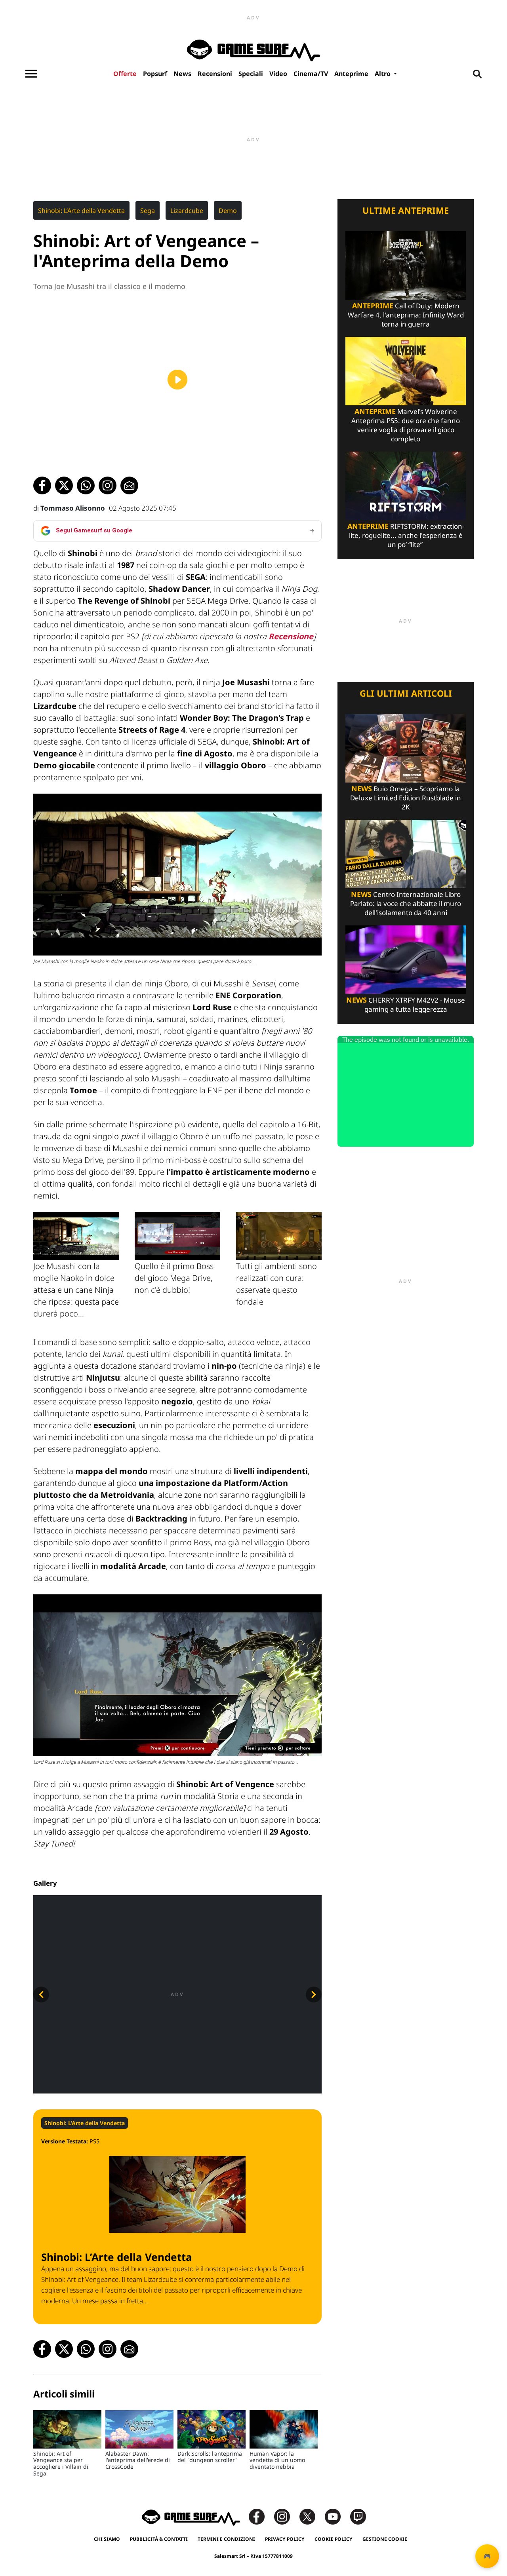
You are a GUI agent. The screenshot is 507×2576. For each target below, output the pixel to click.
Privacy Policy (285, 2539)
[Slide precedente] (41, 1995)
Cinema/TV (311, 74)
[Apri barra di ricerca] (477, 74)
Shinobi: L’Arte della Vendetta (81, 211)
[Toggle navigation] (31, 74)
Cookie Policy (334, 2539)
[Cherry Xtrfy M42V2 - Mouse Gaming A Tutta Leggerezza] (406, 959)
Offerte (125, 74)
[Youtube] (337, 2516)
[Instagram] (286, 2516)
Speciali (251, 74)
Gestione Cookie (385, 2539)
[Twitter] (311, 2516)
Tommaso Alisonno (73, 508)
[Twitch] (358, 2516)
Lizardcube (187, 211)
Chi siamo (107, 2539)
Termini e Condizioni (226, 2539)
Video (278, 74)
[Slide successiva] (314, 1995)
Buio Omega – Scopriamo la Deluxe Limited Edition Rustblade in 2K (406, 798)
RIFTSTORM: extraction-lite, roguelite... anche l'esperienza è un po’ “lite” (406, 535)
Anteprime (351, 74)
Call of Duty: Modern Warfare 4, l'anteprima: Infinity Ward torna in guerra (406, 315)
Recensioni (215, 74)
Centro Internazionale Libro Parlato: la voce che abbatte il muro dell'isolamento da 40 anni (406, 903)
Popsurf (155, 74)
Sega (148, 211)
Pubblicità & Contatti (159, 2539)
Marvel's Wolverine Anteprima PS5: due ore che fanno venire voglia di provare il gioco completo (406, 425)
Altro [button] (383, 74)
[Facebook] (261, 2516)
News (182, 74)
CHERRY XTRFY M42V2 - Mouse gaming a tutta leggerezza (406, 1005)
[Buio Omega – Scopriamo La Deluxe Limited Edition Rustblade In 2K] (406, 748)
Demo (228, 211)
